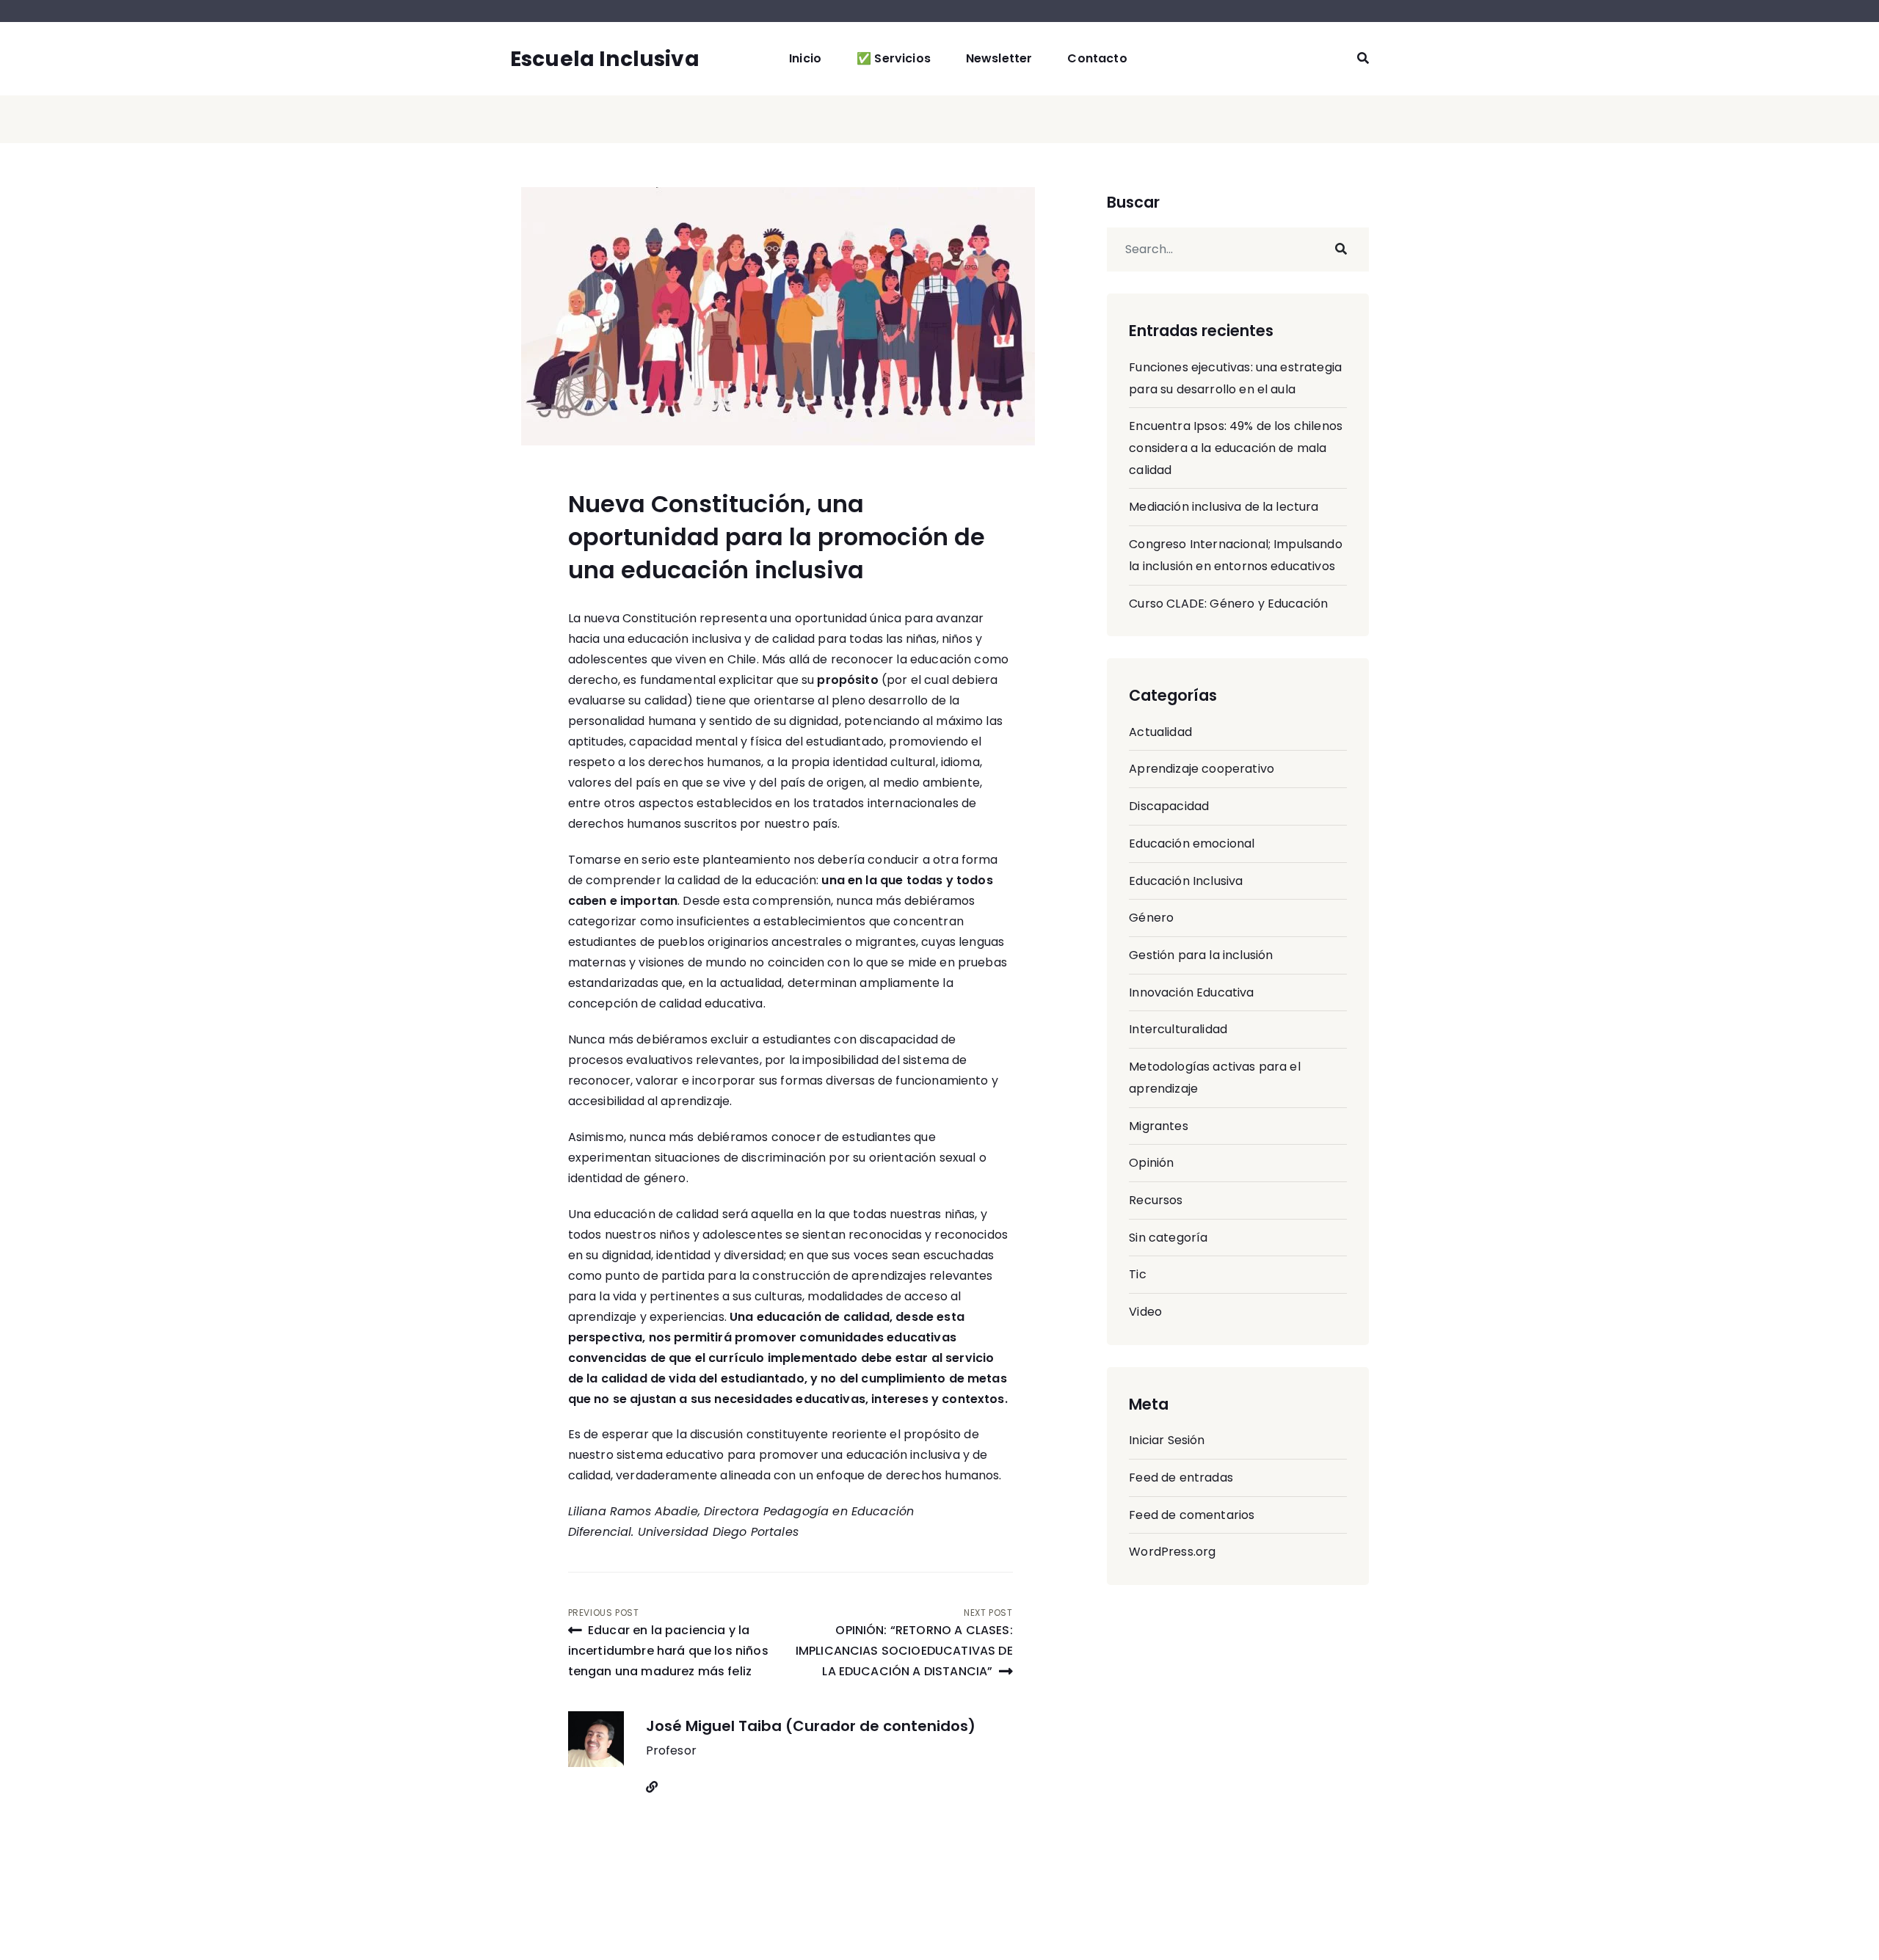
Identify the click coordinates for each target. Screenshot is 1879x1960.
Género (1151, 918)
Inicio (805, 58)
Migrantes (1158, 1126)
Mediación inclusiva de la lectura (1224, 507)
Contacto (1097, 58)
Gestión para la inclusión (1201, 955)
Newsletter (999, 58)
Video (1145, 1312)
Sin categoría (1168, 1238)
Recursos (1156, 1200)
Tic (1137, 1274)
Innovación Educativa (1191, 992)
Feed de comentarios (1192, 1515)
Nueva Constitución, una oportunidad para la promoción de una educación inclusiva (777, 537)
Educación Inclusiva (1186, 881)
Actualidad (1160, 732)
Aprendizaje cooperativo (1202, 769)
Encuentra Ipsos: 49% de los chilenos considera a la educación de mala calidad (1236, 448)
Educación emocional (1192, 844)
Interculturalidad (1178, 1029)
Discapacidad (1169, 806)
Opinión (1151, 1163)
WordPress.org (1172, 1552)
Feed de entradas (1181, 1478)
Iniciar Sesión (1167, 1440)
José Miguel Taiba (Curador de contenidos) (811, 1726)
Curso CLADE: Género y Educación (1228, 604)
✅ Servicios (894, 58)
